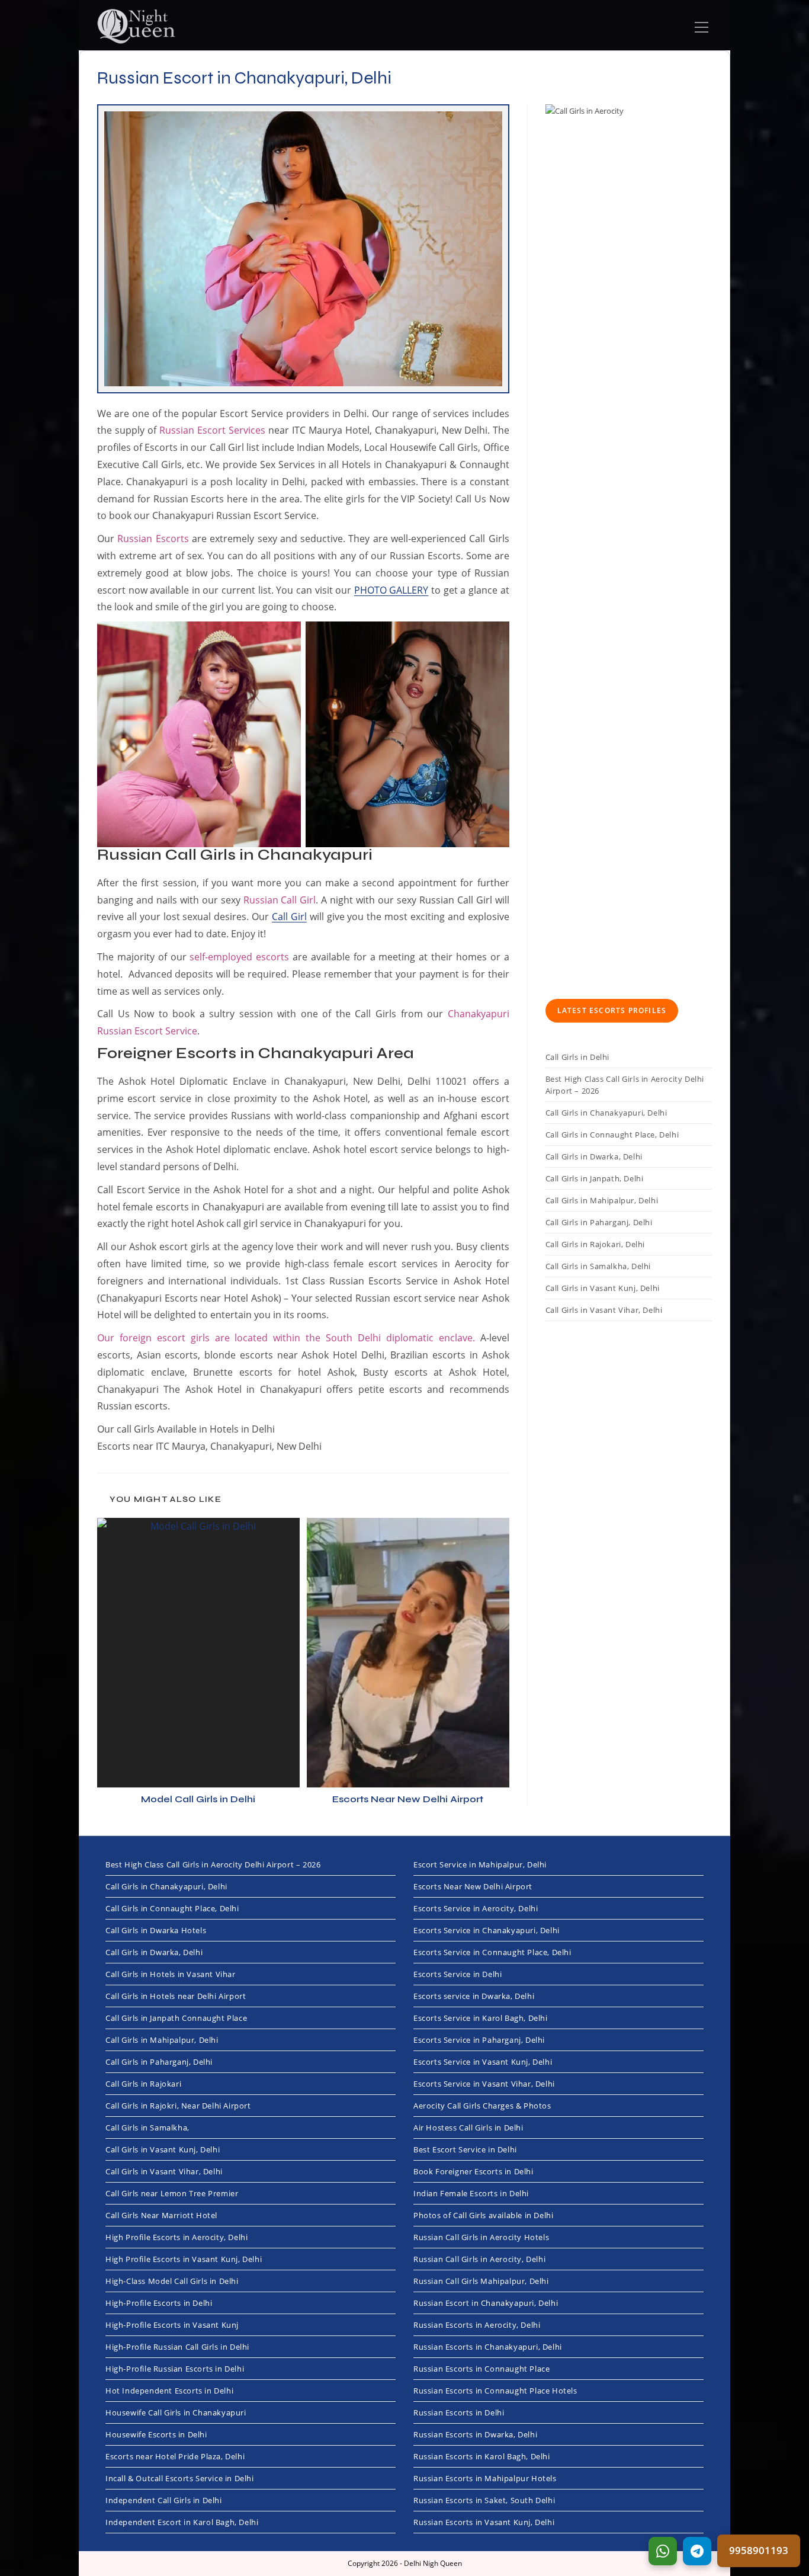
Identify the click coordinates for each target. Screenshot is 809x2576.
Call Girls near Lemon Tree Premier (172, 2193)
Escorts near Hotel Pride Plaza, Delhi (175, 2456)
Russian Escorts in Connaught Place (481, 2369)
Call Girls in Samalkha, (147, 2128)
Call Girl (289, 917)
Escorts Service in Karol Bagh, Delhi (481, 2018)
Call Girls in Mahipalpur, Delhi (602, 1200)
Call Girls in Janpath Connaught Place (176, 2018)
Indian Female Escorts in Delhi (471, 2193)
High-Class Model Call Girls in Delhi (172, 2281)
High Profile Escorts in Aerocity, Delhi (176, 2237)
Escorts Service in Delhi (458, 1974)
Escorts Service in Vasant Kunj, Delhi (483, 2062)
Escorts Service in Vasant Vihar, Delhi (484, 2084)
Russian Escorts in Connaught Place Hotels (495, 2391)
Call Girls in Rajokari (143, 2084)
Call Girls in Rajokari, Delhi (595, 1244)
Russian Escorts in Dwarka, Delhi (475, 2434)
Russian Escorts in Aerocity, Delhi (477, 2325)
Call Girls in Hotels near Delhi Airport (176, 1996)
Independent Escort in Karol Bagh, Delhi (182, 2522)
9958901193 (759, 2550)
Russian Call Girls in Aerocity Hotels (481, 2237)
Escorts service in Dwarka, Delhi (474, 1996)
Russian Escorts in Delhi (459, 2412)
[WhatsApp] (663, 2551)
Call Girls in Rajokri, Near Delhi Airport (178, 2106)
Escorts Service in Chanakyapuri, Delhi (487, 1930)
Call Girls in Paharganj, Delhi (599, 1222)
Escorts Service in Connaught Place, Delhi (492, 1952)
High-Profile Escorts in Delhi (159, 2303)
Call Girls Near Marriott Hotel (161, 2215)
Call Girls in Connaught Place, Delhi (612, 1135)
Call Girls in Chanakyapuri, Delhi (606, 1113)
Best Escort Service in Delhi (465, 2149)
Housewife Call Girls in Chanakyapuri (176, 2412)
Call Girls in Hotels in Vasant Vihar (171, 1974)
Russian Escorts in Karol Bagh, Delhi (482, 2456)
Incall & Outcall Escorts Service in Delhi (180, 2478)
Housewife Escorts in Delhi (156, 2434)
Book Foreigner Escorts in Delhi (473, 2171)
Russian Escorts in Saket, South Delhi (484, 2500)
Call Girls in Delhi (577, 1057)
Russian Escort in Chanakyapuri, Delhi (486, 2303)
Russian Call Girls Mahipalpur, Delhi (481, 2281)
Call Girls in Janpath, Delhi (595, 1178)
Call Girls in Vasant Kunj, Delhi (603, 1288)
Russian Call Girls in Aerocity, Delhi (479, 2259)
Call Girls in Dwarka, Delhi (594, 1156)
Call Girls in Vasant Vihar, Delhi (604, 1310)
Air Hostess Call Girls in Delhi (468, 2128)
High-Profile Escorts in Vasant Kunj (172, 2325)
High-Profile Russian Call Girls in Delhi (177, 2347)
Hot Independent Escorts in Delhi (169, 2391)
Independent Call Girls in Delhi (164, 2500)
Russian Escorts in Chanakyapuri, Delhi (488, 2347)
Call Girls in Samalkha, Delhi (598, 1266)
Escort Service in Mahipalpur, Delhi (480, 1864)
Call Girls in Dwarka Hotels (156, 1930)
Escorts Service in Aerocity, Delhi (476, 1908)
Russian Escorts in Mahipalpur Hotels (485, 2478)
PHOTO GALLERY (391, 590)
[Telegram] (697, 2551)
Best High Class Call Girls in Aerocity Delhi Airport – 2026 (625, 1085)
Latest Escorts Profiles (612, 1010)
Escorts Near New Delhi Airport (408, 1799)
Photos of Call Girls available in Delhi (483, 2215)
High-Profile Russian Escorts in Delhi (175, 2369)
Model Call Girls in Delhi (198, 1799)
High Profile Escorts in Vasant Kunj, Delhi (184, 2259)
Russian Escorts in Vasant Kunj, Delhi (484, 2522)
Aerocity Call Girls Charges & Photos (482, 2106)
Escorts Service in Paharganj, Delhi (479, 2040)
